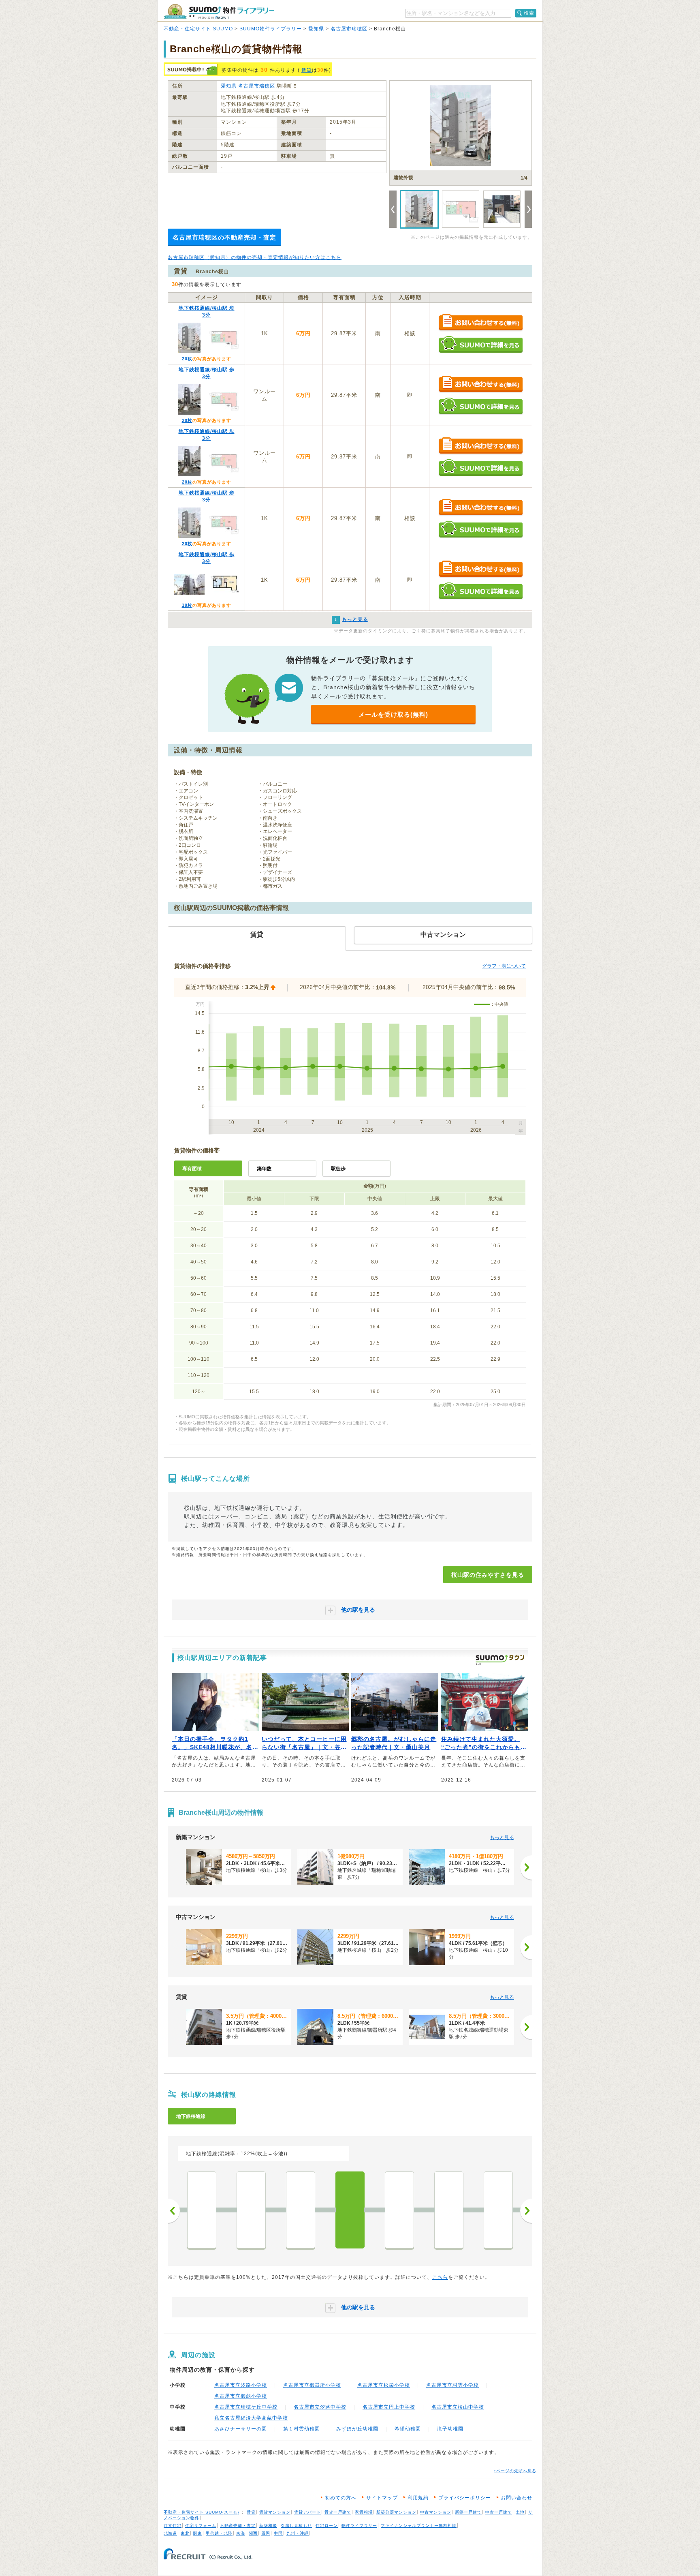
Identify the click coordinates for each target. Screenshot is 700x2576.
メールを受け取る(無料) (393, 714)
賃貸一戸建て (338, 2512)
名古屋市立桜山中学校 (458, 2407)
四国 (266, 2533)
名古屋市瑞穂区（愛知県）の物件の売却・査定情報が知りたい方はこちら (255, 257)
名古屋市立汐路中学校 (320, 2407)
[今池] (202, 2210)
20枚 (187, 359)
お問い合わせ (516, 2498)
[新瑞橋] (498, 2210)
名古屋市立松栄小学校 (384, 2385)
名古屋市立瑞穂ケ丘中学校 (246, 2407)
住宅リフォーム (201, 2526)
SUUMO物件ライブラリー (271, 29)
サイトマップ (382, 2498)
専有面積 (192, 1169)
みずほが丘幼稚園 (357, 2429)
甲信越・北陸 (219, 2533)
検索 (529, 13)
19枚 (187, 605)
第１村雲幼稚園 (302, 2429)
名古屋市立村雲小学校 (452, 2385)
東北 (185, 2533)
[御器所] (301, 2210)
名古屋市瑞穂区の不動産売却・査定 (224, 237)
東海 (241, 2533)
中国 (278, 2533)
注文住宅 (173, 2526)
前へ (174, 2211)
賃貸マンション (275, 2512)
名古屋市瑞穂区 (349, 29)
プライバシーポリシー (465, 2498)
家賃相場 (364, 2512)
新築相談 (268, 2526)
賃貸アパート (307, 2512)
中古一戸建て (499, 2512)
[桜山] (350, 2210)
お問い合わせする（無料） (481, 323)
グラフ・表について (504, 966)
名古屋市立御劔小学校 (241, 2396)
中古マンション (436, 2512)
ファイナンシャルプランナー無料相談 (419, 2526)
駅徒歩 (338, 1169)
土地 (520, 2512)
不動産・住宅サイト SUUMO (198, 29)
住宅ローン (327, 2526)
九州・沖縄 (298, 2533)
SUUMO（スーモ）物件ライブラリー (219, 12)
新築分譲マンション (396, 2512)
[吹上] (251, 2210)
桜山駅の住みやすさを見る (488, 1575)
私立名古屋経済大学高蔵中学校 (251, 2418)
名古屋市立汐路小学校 (241, 2385)
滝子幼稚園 (450, 2429)
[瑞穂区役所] (399, 2210)
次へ (526, 2211)
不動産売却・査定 (238, 2526)
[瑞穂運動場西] (449, 2210)
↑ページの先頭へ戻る (515, 2471)
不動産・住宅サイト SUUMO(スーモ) (201, 2512)
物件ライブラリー (359, 2526)
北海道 (170, 2533)
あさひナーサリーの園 (241, 2429)
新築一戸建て (468, 2512)
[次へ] (526, 1867)
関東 (198, 2533)
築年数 (264, 1169)
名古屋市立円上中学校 (389, 2407)
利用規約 (418, 2498)
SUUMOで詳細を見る (481, 344)
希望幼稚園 (408, 2429)
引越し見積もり (296, 2526)
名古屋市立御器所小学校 (312, 2385)
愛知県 (316, 29)
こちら (440, 2277)
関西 (253, 2533)
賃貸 (307, 70)
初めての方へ (341, 2498)
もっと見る (502, 1837)
